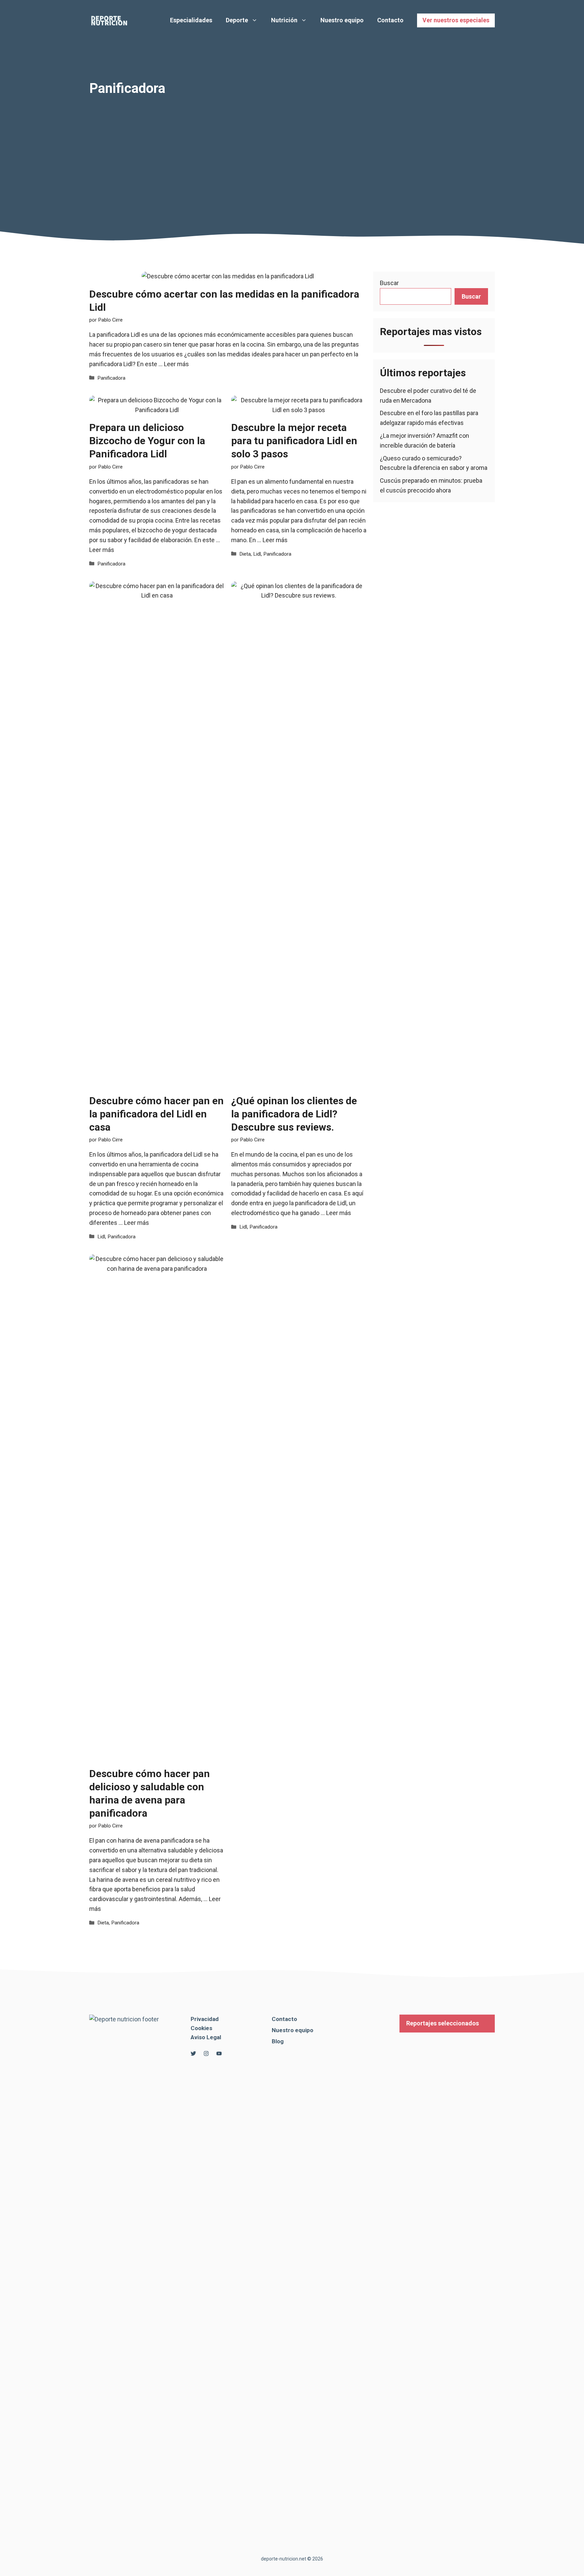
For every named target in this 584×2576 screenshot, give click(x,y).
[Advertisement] (292, 147)
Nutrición (284, 20)
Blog (278, 2041)
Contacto (390, 20)
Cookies (201, 2028)
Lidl (257, 554)
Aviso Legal (206, 2037)
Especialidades (191, 20)
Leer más (176, 364)
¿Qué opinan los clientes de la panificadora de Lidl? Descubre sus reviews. (294, 1114)
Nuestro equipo (342, 20)
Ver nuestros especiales (456, 20)
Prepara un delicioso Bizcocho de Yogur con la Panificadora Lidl (147, 441)
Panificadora (111, 378)
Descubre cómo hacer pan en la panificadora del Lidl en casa (156, 1114)
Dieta (245, 554)
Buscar (389, 283)
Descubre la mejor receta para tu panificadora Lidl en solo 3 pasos (294, 441)
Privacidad (205, 2019)
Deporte (237, 20)
